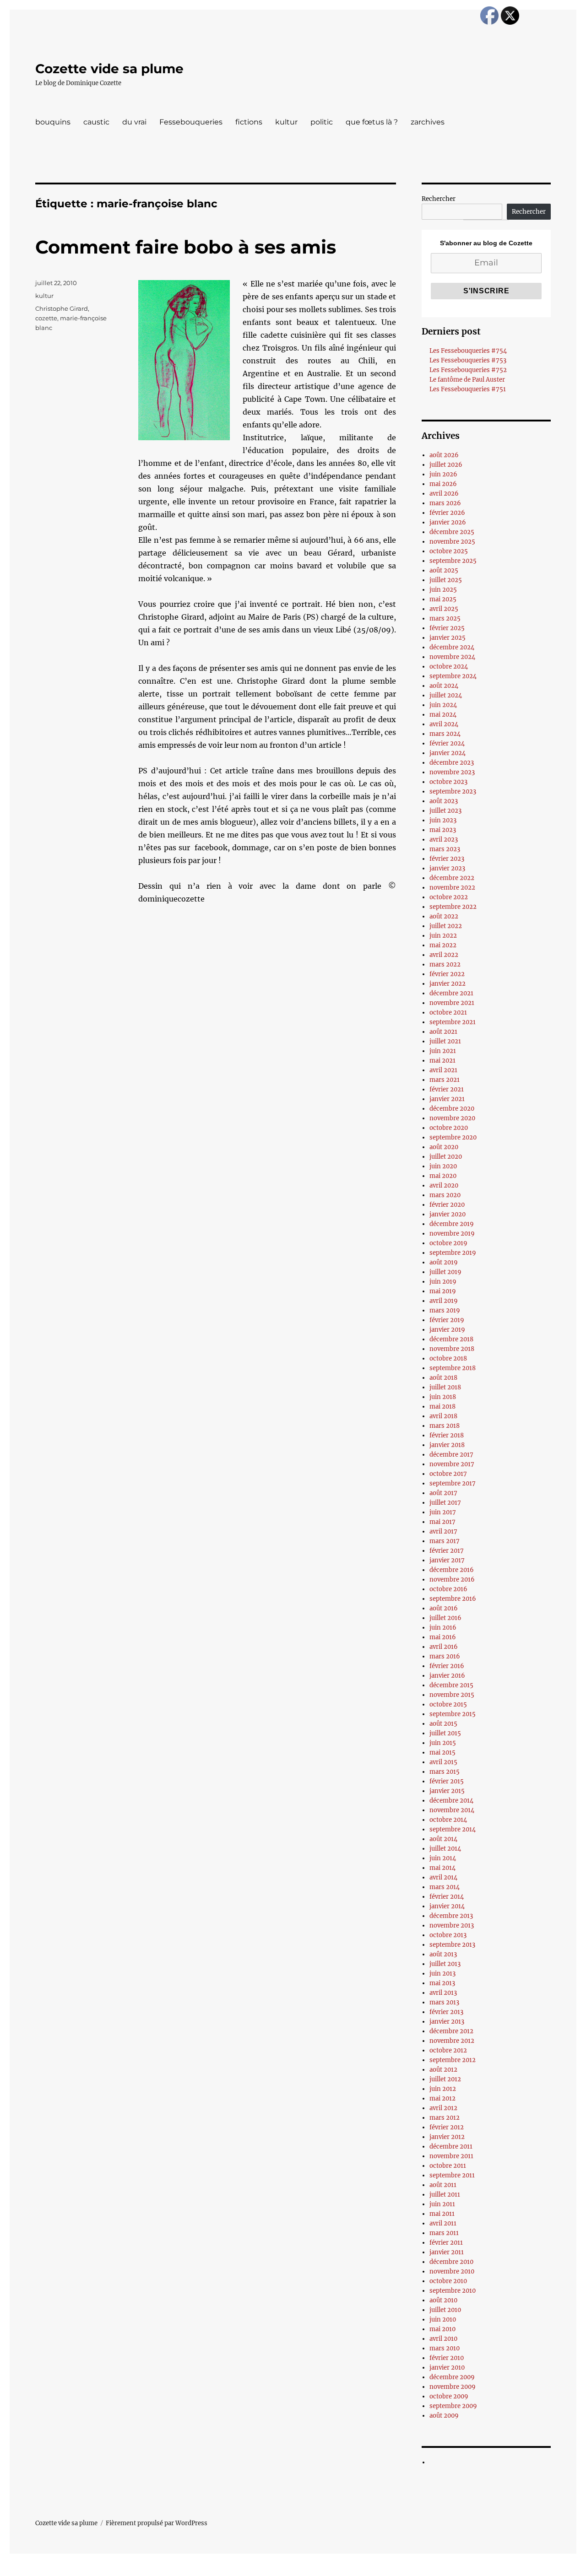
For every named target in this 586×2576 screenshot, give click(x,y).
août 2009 (444, 2416)
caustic (96, 122)
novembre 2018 (452, 1349)
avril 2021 (443, 1070)
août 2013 (443, 1954)
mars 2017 (445, 1541)
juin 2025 (443, 590)
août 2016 (444, 1608)
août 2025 (444, 570)
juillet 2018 (445, 1387)
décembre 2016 (452, 1570)
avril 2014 (443, 1877)
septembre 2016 (453, 1599)
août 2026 (444, 455)
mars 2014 (445, 1887)
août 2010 (443, 2300)
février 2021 (447, 1089)
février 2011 (446, 2243)
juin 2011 (442, 2204)
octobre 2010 (448, 2281)
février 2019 (447, 1320)
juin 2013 (442, 1974)
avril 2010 (443, 2339)
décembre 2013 (451, 1916)
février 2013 (446, 2012)
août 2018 (443, 1378)
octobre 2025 (449, 551)
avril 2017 (443, 1531)
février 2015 (447, 1781)
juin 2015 (443, 1743)
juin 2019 (443, 1282)
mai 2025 (443, 599)
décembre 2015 (451, 1685)
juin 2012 (443, 2089)
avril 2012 (443, 2108)
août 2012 (443, 2070)
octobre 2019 (448, 1243)
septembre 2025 (453, 561)
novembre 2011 (451, 2156)
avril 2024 (444, 724)
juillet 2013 (445, 1964)
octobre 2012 (448, 2050)
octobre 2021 (448, 1013)
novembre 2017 (452, 1464)
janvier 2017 (447, 1560)
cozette (46, 318)
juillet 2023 (445, 811)
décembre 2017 (451, 1455)
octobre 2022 (449, 897)
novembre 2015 (452, 1695)
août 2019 (444, 1262)
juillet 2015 (445, 1733)
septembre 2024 (453, 676)
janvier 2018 (447, 1445)
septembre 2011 (452, 2175)
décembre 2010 (451, 2262)
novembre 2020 (452, 1118)
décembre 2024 (452, 647)
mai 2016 (443, 1637)
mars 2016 (445, 1656)
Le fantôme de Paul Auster (467, 380)
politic (322, 122)
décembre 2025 (452, 532)
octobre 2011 (448, 2166)
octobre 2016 (448, 1589)
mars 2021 (445, 1080)
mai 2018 (442, 1407)
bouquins (53, 122)
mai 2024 (443, 715)
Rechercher (439, 199)
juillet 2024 (446, 695)
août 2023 (444, 801)
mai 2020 (443, 1176)
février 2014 (447, 1897)
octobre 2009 (449, 2396)
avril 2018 (443, 1416)
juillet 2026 (446, 465)
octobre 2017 (448, 1474)
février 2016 (447, 1666)
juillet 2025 (446, 580)
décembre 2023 (452, 763)
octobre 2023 (448, 782)
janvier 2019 (447, 1330)
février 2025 (447, 628)
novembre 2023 (452, 772)
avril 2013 (443, 1993)
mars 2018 (445, 1426)
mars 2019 (445, 1310)
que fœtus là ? (372, 122)
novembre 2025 (452, 542)
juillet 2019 (445, 1272)
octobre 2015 (448, 1704)
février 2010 (447, 2358)
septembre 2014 (453, 1829)
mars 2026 (445, 503)
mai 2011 (442, 2214)
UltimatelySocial (368, 2570)
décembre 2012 (451, 2031)
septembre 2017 (453, 1483)
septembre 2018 (453, 1368)
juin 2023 (443, 820)
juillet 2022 (446, 926)
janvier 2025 (448, 638)
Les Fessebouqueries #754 (468, 351)
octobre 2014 (448, 1820)
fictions (249, 122)
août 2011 (443, 2185)
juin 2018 (443, 1397)
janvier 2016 (447, 1676)
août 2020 (444, 1147)
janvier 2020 (448, 1214)
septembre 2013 (452, 1945)
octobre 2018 (448, 1358)
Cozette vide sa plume (109, 69)
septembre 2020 (453, 1137)
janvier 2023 (447, 868)
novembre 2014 (452, 1810)
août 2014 (443, 1839)
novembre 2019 (452, 1234)
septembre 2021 (453, 1022)
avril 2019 (444, 1301)
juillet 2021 (445, 1041)
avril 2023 (444, 840)
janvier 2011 (447, 2252)
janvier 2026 (448, 522)
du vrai (134, 122)
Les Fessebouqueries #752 (468, 370)
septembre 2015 (453, 1714)
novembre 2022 (452, 888)
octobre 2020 (449, 1128)
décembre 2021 (451, 993)
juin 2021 (443, 1051)
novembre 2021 (452, 1003)
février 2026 (447, 513)
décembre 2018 (451, 1339)
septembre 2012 (453, 2060)
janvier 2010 (447, 2368)
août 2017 (443, 1493)
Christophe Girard (62, 308)
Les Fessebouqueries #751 (468, 389)
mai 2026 (443, 484)
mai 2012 (442, 2098)
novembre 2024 (452, 657)
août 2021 (443, 1032)
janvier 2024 (448, 753)
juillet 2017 (445, 1503)
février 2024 (447, 743)
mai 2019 (443, 1291)
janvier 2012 (447, 2137)
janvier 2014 (447, 1906)
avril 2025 (444, 609)
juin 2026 (443, 474)
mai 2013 (442, 1983)
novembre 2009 (453, 2387)
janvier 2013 (447, 2022)
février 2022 (447, 974)
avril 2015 (443, 1762)
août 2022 (444, 916)
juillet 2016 (445, 1618)
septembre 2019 (453, 1253)
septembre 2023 (453, 791)
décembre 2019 (452, 1224)
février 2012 (447, 2127)
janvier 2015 (447, 1791)
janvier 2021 (447, 1099)
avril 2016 (444, 1647)
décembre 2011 (451, 2147)
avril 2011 (443, 2223)
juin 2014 (443, 1858)
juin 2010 (443, 2319)
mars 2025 (445, 618)
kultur (286, 122)
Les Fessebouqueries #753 (468, 360)
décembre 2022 (452, 878)
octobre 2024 (449, 667)
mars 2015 (445, 1772)
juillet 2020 (446, 1157)
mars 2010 (445, 2348)
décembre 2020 (452, 1109)
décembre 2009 (452, 2377)
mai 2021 (442, 1061)
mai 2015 (442, 1752)
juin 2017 (443, 1512)
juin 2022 (443, 936)
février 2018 (447, 1435)
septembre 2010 (453, 2291)
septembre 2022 (453, 907)
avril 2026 (444, 494)
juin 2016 (443, 1628)
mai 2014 (442, 1868)
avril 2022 (444, 955)
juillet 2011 (445, 2195)
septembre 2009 (453, 2406)
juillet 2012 (445, 2079)
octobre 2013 (448, 1935)
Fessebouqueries (191, 122)
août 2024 (444, 686)
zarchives (428, 122)
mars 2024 (445, 734)
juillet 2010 (445, 2310)
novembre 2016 (452, 1580)
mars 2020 (445, 1195)
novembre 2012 (452, 2041)
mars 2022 (445, 964)
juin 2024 (443, 705)
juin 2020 (443, 1166)
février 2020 (447, 1205)
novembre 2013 (452, 1925)
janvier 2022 (448, 984)
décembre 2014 (451, 1801)
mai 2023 (443, 830)
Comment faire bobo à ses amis (186, 247)
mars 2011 (444, 2233)
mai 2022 (443, 945)
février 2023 (447, 859)
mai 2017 (442, 1522)
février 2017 (447, 1551)
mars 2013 (444, 2002)
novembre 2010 (452, 2271)
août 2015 (443, 1724)
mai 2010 (442, 2329)
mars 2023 (445, 849)
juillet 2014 (445, 1849)
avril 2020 (444, 1185)
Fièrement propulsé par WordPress (157, 2523)
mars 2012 (445, 2118)
